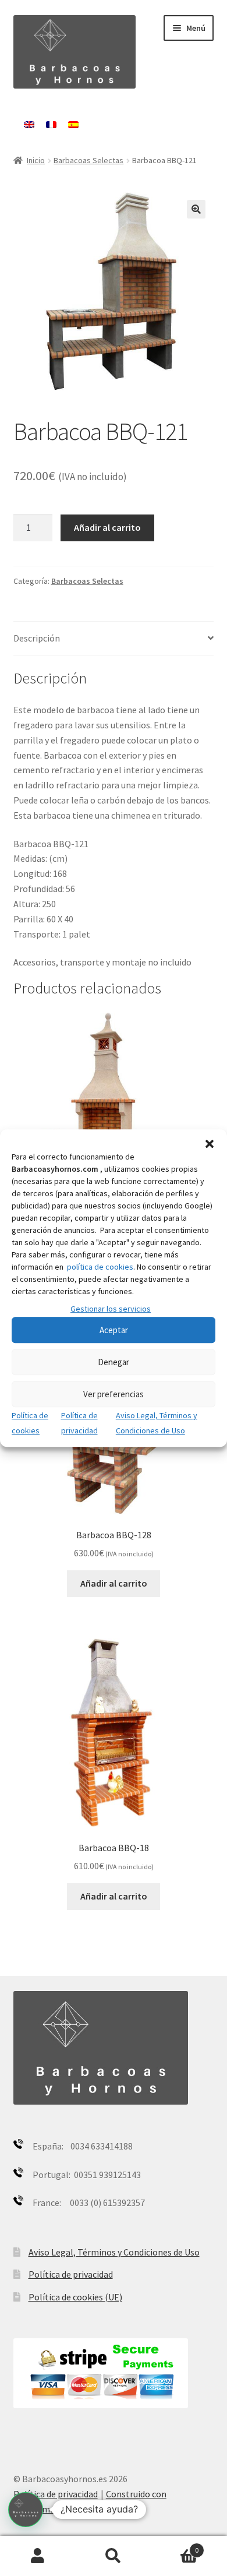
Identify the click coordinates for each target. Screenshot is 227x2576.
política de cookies (100, 1267)
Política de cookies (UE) (75, 2297)
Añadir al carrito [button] (114, 1583)
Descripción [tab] (37, 638)
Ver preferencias (114, 1394)
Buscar (114, 2556)
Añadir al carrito (107, 527)
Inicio (36, 160)
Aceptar (114, 1330)
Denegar (114, 1362)
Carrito (175, 2546)
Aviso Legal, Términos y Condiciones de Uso (114, 2252)
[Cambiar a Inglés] (29, 125)
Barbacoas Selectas (88, 160)
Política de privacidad (71, 2274)
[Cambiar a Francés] (51, 125)
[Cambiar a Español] (73, 125)
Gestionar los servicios (111, 1309)
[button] (210, 1144)
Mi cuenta (38, 2556)
